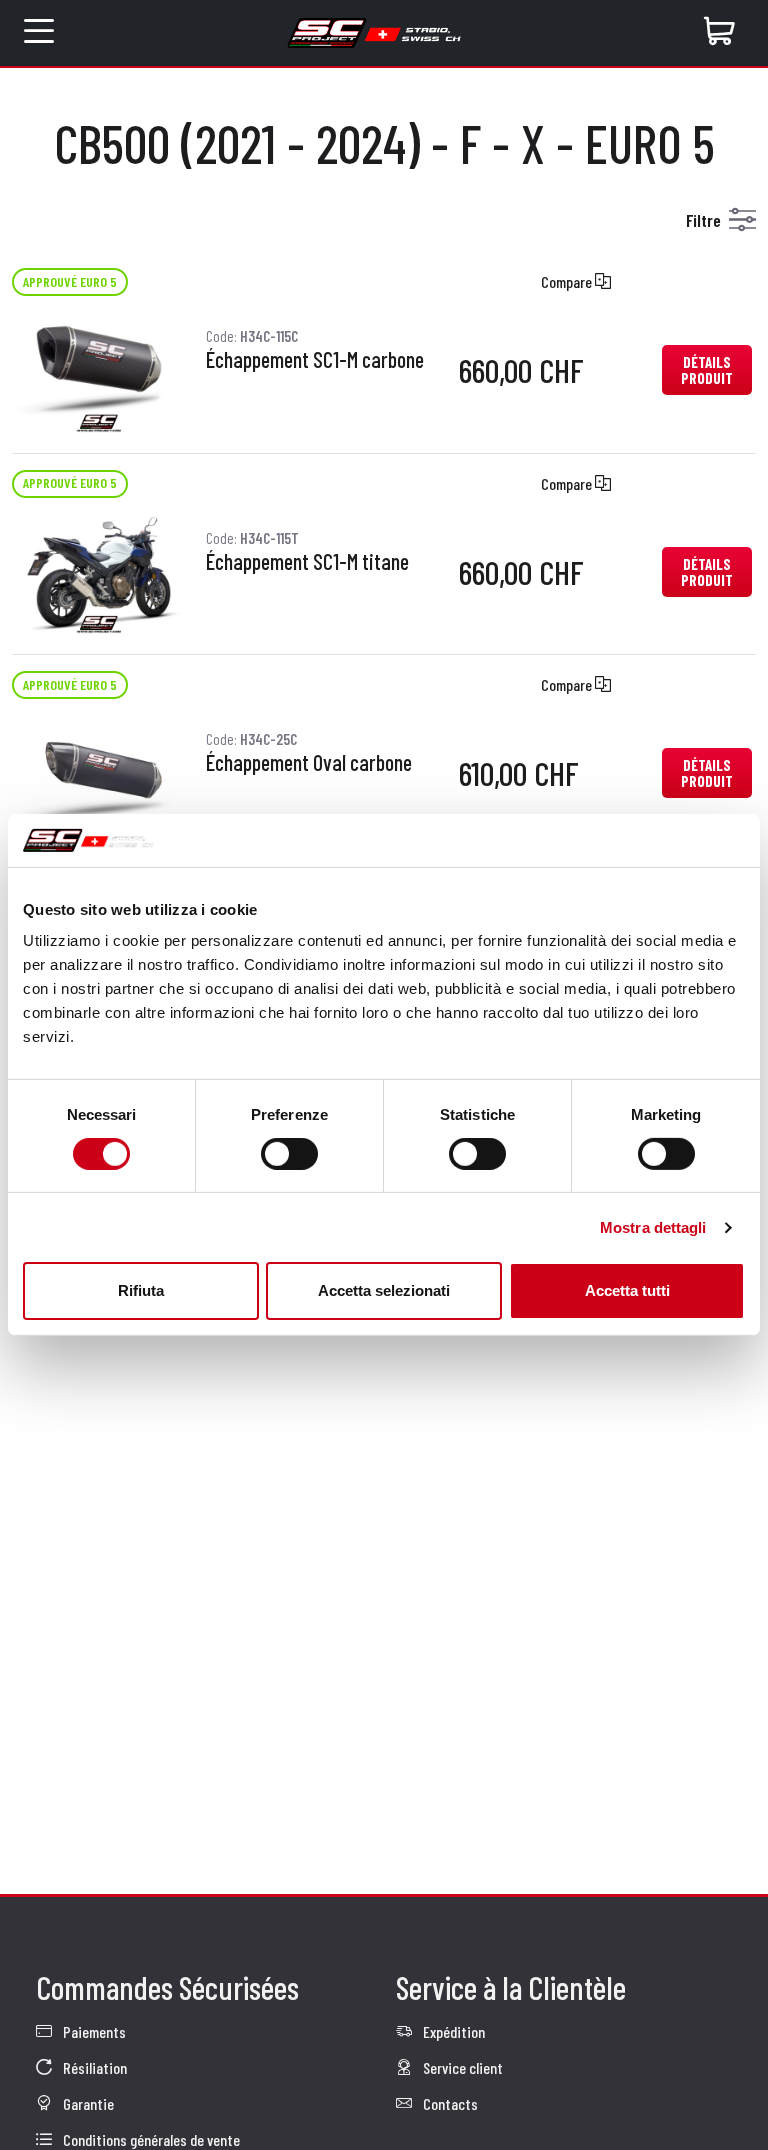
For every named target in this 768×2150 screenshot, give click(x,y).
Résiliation (93, 2067)
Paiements (93, 2031)
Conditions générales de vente (150, 2139)
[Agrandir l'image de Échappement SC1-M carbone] (99, 367)
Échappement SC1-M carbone (315, 360)
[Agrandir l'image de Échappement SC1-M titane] (99, 569)
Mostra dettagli (653, 1227)
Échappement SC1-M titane (307, 562)
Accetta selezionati (384, 1290)
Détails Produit (707, 370)
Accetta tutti (627, 1290)
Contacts (449, 2103)
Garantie (87, 2103)
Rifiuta (141, 1290)
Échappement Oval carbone (309, 763)
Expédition (452, 2031)
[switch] (289, 1154)
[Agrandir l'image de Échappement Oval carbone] (99, 770)
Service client (461, 2067)
